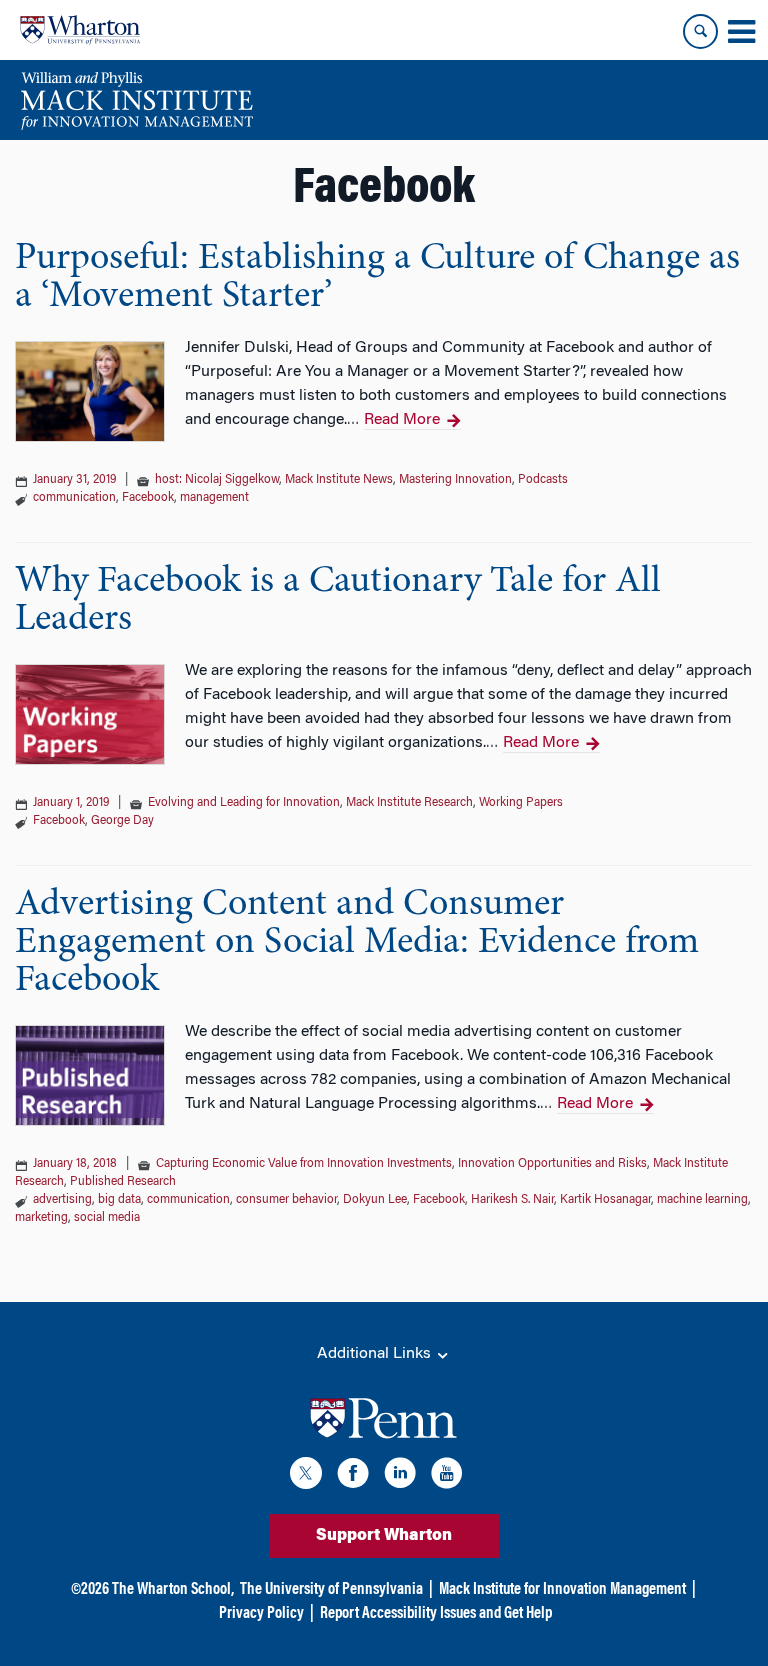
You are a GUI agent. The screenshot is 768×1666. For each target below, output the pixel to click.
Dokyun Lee (375, 1200)
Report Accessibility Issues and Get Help (436, 1614)
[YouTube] (447, 1476)
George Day (122, 821)
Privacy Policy (261, 1614)
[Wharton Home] (80, 30)
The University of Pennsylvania (331, 1590)
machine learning (702, 1200)
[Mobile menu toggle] (741, 32)
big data (119, 1200)
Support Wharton (384, 1536)
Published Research (123, 1182)
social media (107, 1218)
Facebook (148, 498)
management (214, 498)
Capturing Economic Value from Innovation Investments (304, 1164)
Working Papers (521, 803)
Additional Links (376, 1354)
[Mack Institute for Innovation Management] (136, 100)
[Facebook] (353, 1476)
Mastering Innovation (455, 480)
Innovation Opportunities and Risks (552, 1164)
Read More (402, 420)
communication (74, 498)
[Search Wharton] (700, 31)
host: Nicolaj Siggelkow (217, 480)
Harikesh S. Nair (512, 1200)
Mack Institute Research (409, 803)
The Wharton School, (173, 1590)
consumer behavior (286, 1200)
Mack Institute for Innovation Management (562, 1590)
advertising (62, 1200)
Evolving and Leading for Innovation (244, 803)
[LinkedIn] (400, 1476)
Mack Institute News (339, 480)
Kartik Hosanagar (605, 1200)
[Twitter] (306, 1476)
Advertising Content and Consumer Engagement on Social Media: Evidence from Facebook (357, 943)
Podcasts (543, 480)
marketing (41, 1218)
